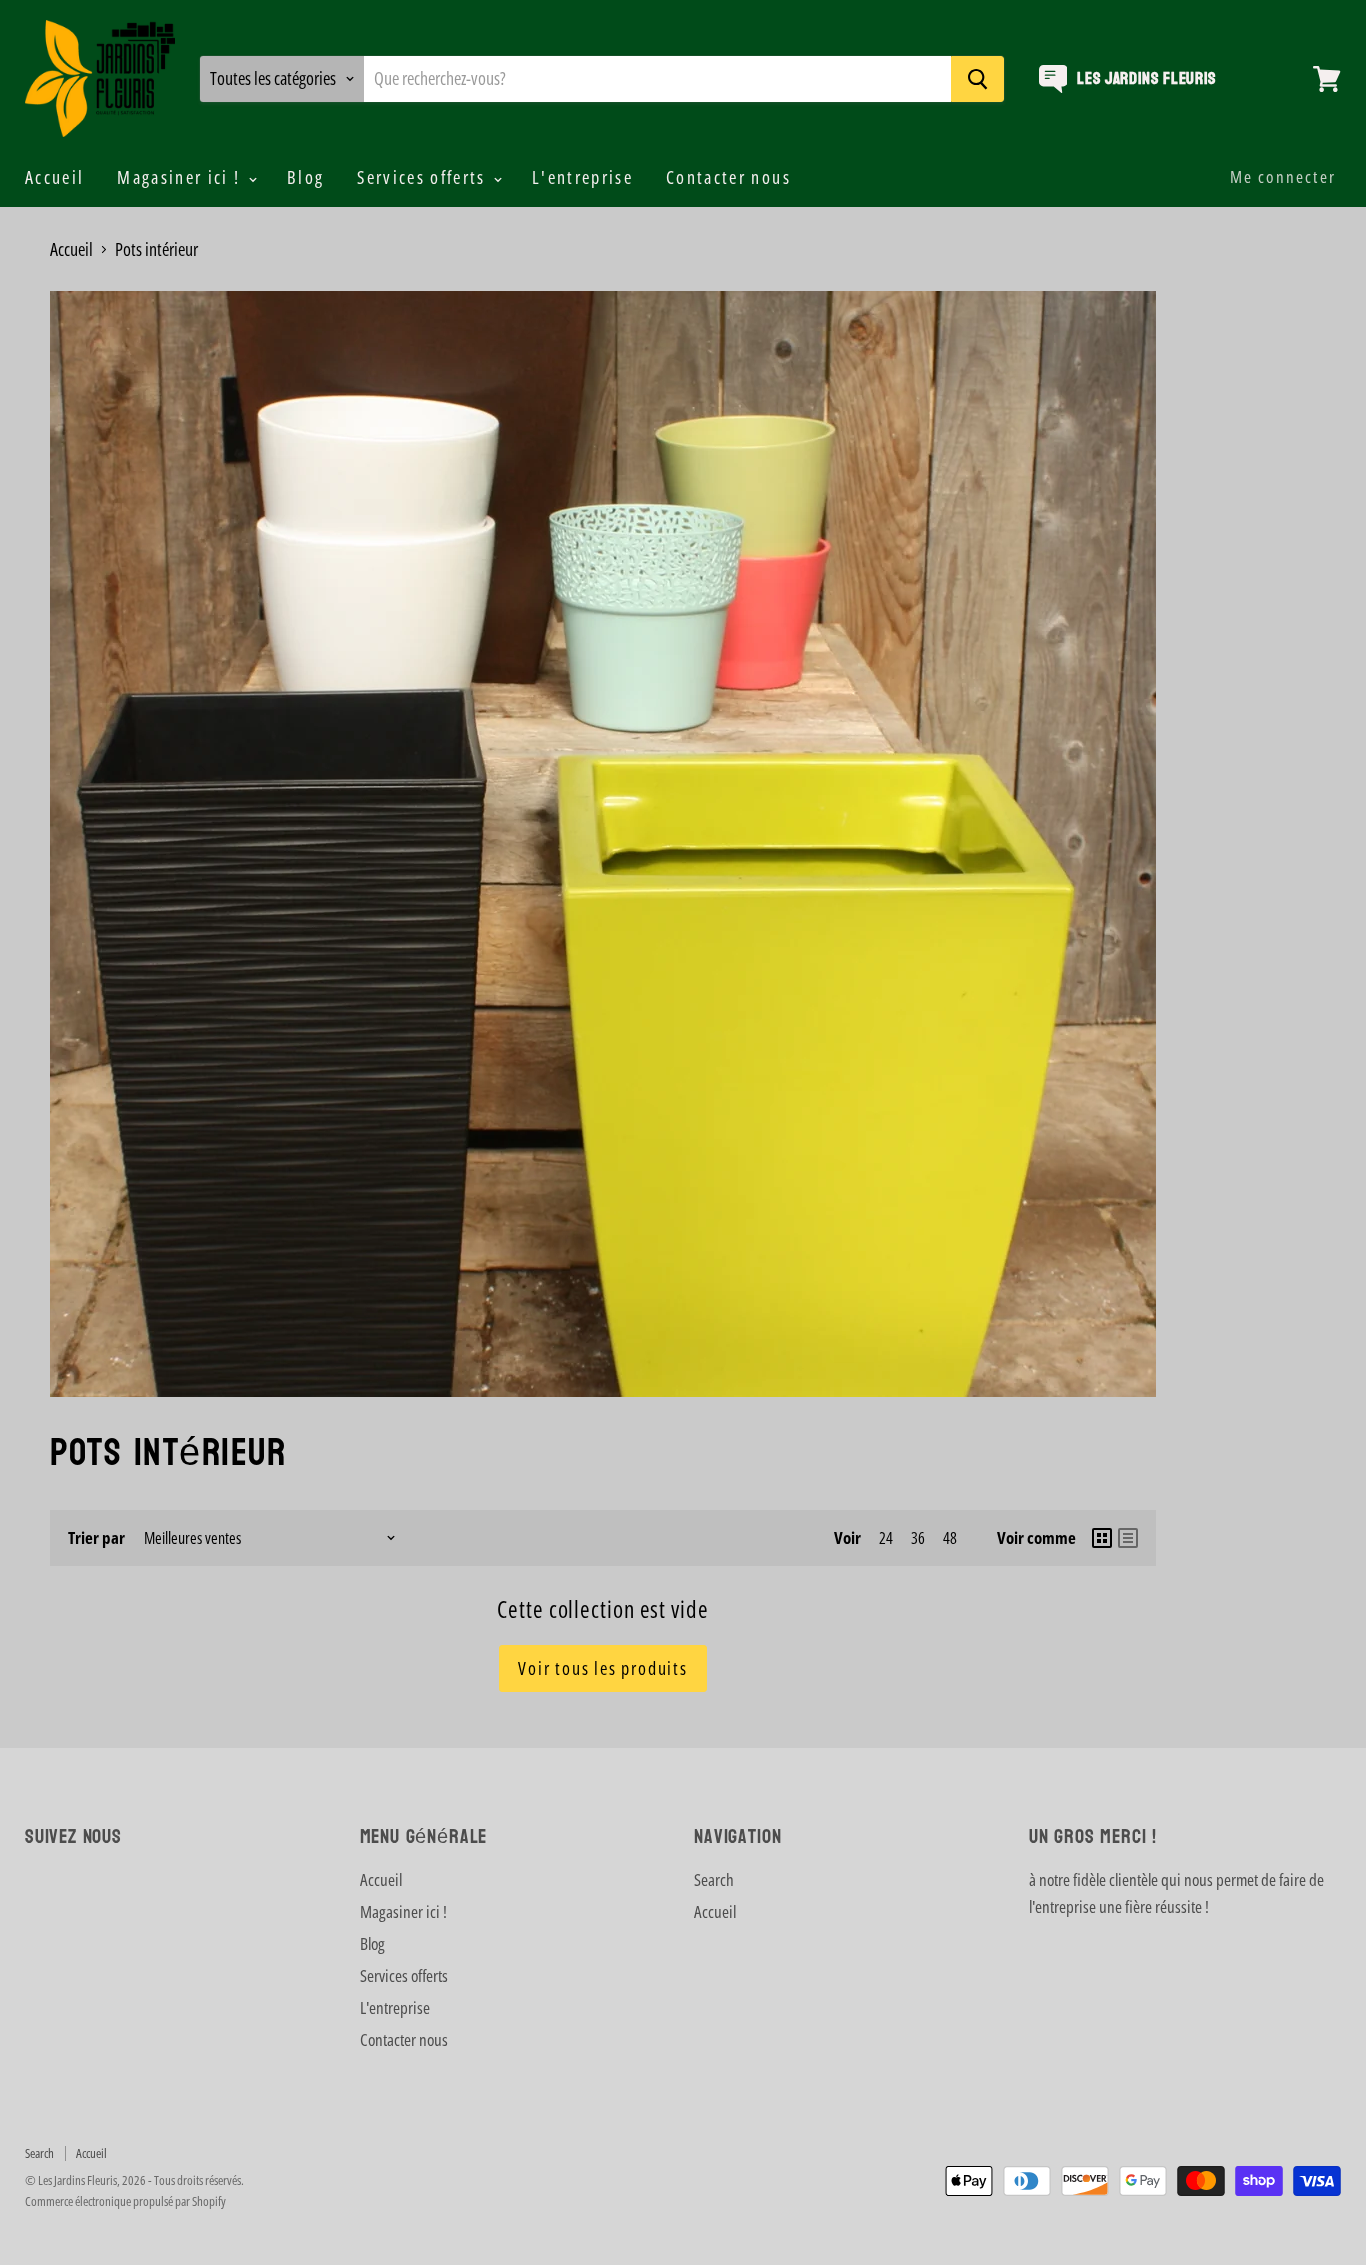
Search (714, 1879)
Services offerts (424, 177)
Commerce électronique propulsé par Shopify (125, 2201)
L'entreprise (582, 177)
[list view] (1128, 1538)
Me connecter (1283, 176)
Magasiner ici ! (181, 177)
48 (950, 1538)
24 (886, 1538)
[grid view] (1102, 1538)
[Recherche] (977, 79)
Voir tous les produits (603, 1668)
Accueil (54, 177)
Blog (305, 177)
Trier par (96, 1537)
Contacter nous (728, 177)
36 (918, 1538)
